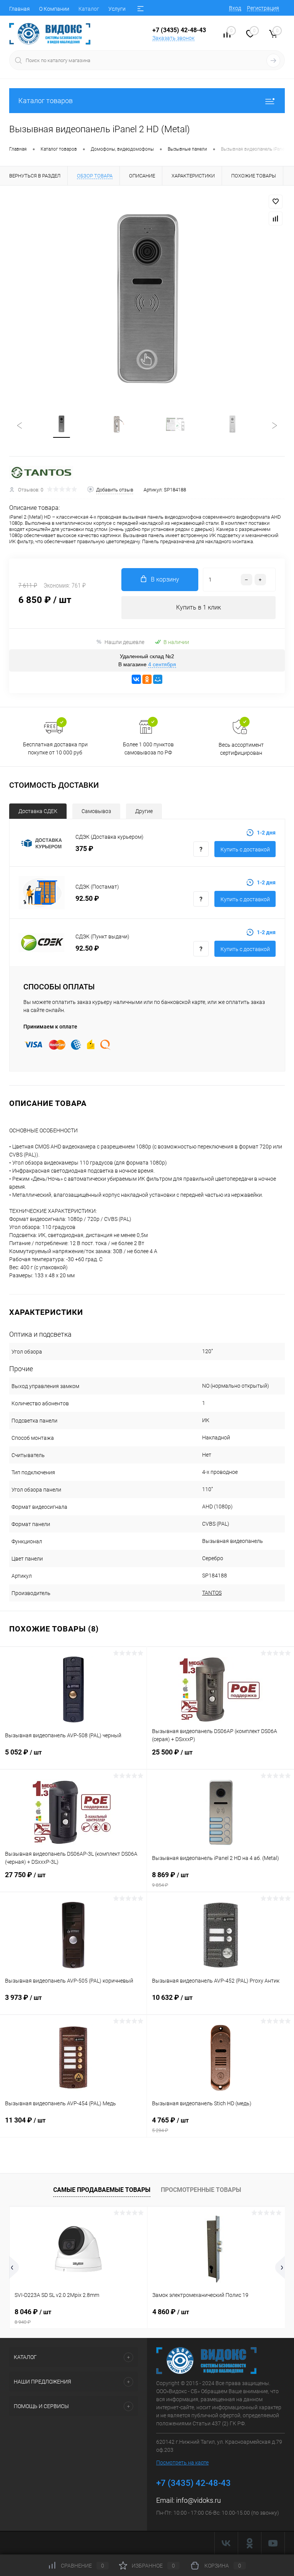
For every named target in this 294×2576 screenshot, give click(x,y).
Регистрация (263, 8)
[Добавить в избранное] (276, 202)
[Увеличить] (147, 300)
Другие (144, 811)
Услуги (117, 9)
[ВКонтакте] (136, 679)
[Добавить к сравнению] (276, 219)
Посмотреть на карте (182, 2463)
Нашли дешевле (124, 642)
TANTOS (212, 1593)
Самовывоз (96, 811)
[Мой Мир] (158, 679)
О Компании (54, 9)
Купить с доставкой (245, 849)
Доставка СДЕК (38, 811)
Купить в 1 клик (198, 607)
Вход (235, 8)
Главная (20, 9)
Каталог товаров (46, 101)
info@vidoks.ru (198, 2500)
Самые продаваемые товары (102, 2190)
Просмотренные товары (201, 2190)
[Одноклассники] (147, 679)
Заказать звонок (173, 38)
